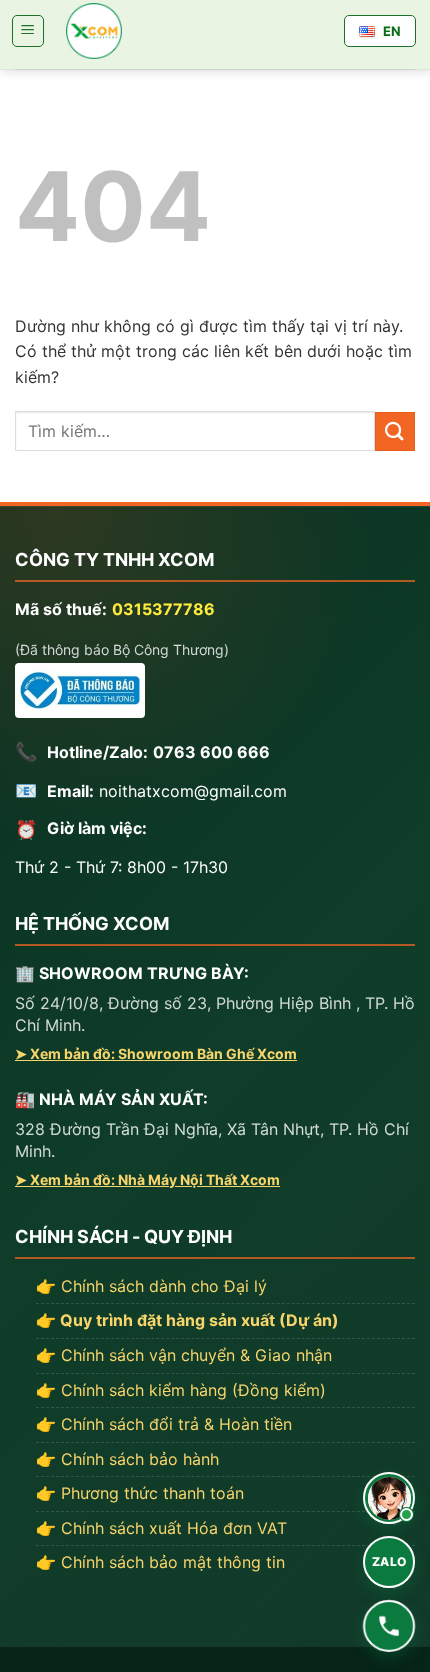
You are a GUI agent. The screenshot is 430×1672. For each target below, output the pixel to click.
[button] (28, 31)
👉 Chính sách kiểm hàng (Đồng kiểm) (181, 1390)
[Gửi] (395, 431)
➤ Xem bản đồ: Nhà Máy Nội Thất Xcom (147, 1179)
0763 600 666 (211, 752)
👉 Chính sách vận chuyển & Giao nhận (184, 1355)
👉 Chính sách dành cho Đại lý (151, 1286)
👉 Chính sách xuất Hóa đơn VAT (161, 1528)
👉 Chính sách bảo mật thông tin (160, 1562)
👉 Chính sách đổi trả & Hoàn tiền (164, 1424)
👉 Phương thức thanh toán (140, 1493)
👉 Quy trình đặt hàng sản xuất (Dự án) (187, 1320)
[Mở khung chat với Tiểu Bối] (389, 1498)
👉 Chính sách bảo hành (127, 1459)
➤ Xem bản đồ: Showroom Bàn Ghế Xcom (156, 1053)
